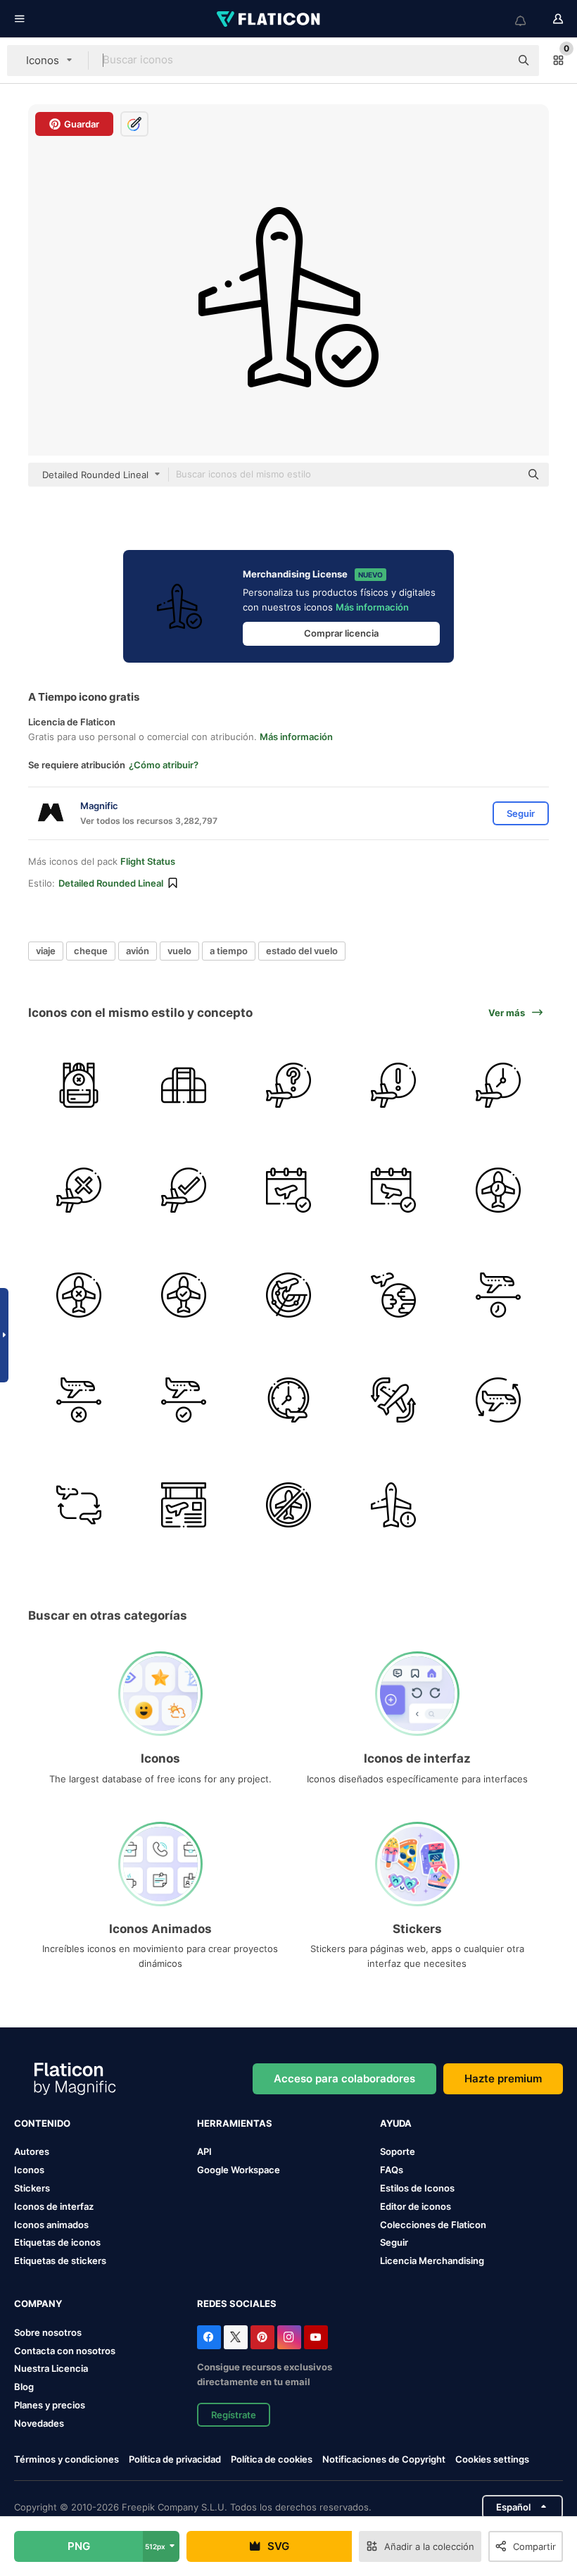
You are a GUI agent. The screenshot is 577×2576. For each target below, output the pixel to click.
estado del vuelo (302, 951)
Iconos (29, 2170)
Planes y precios (50, 2405)
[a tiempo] (184, 1190)
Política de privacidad (175, 2459)
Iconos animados (51, 2225)
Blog (24, 2387)
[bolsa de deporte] (184, 1085)
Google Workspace (239, 2170)
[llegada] (393, 1190)
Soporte (398, 2151)
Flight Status (148, 861)
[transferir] (393, 1400)
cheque (91, 951)
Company (38, 2303)
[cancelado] (79, 1190)
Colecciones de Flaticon (433, 2225)
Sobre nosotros (48, 2332)
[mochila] (79, 1085)
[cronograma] (184, 1505)
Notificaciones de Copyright (384, 2459)
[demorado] (498, 1085)
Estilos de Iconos (417, 2188)
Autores (32, 2151)
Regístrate (234, 2415)
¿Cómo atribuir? (164, 765)
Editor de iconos (416, 2206)
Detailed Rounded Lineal (111, 883)
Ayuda (396, 2123)
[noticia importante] (393, 1085)
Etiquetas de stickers (60, 2261)
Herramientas (235, 2123)
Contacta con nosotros (65, 2351)
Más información (372, 607)
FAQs (392, 2170)
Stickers (32, 2188)
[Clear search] (493, 61)
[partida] (288, 1190)
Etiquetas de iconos (57, 2242)
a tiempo (229, 951)
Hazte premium (503, 2078)
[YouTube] (316, 2337)
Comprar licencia (341, 633)
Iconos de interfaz (54, 2206)
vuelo (179, 951)
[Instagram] (289, 2337)
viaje (46, 951)
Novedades (39, 2423)
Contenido (42, 2123)
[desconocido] (288, 1085)
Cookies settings (492, 2459)
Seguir (394, 2242)
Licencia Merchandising (432, 2261)
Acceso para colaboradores (344, 2078)
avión (138, 951)
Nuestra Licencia (51, 2368)
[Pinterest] (262, 2337)
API (204, 2151)
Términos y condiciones (66, 2459)
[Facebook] (209, 2337)
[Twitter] (236, 2337)
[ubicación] (393, 1295)
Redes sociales (237, 2303)
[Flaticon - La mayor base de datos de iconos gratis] (270, 19)
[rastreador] (288, 1295)
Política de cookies (272, 2459)
